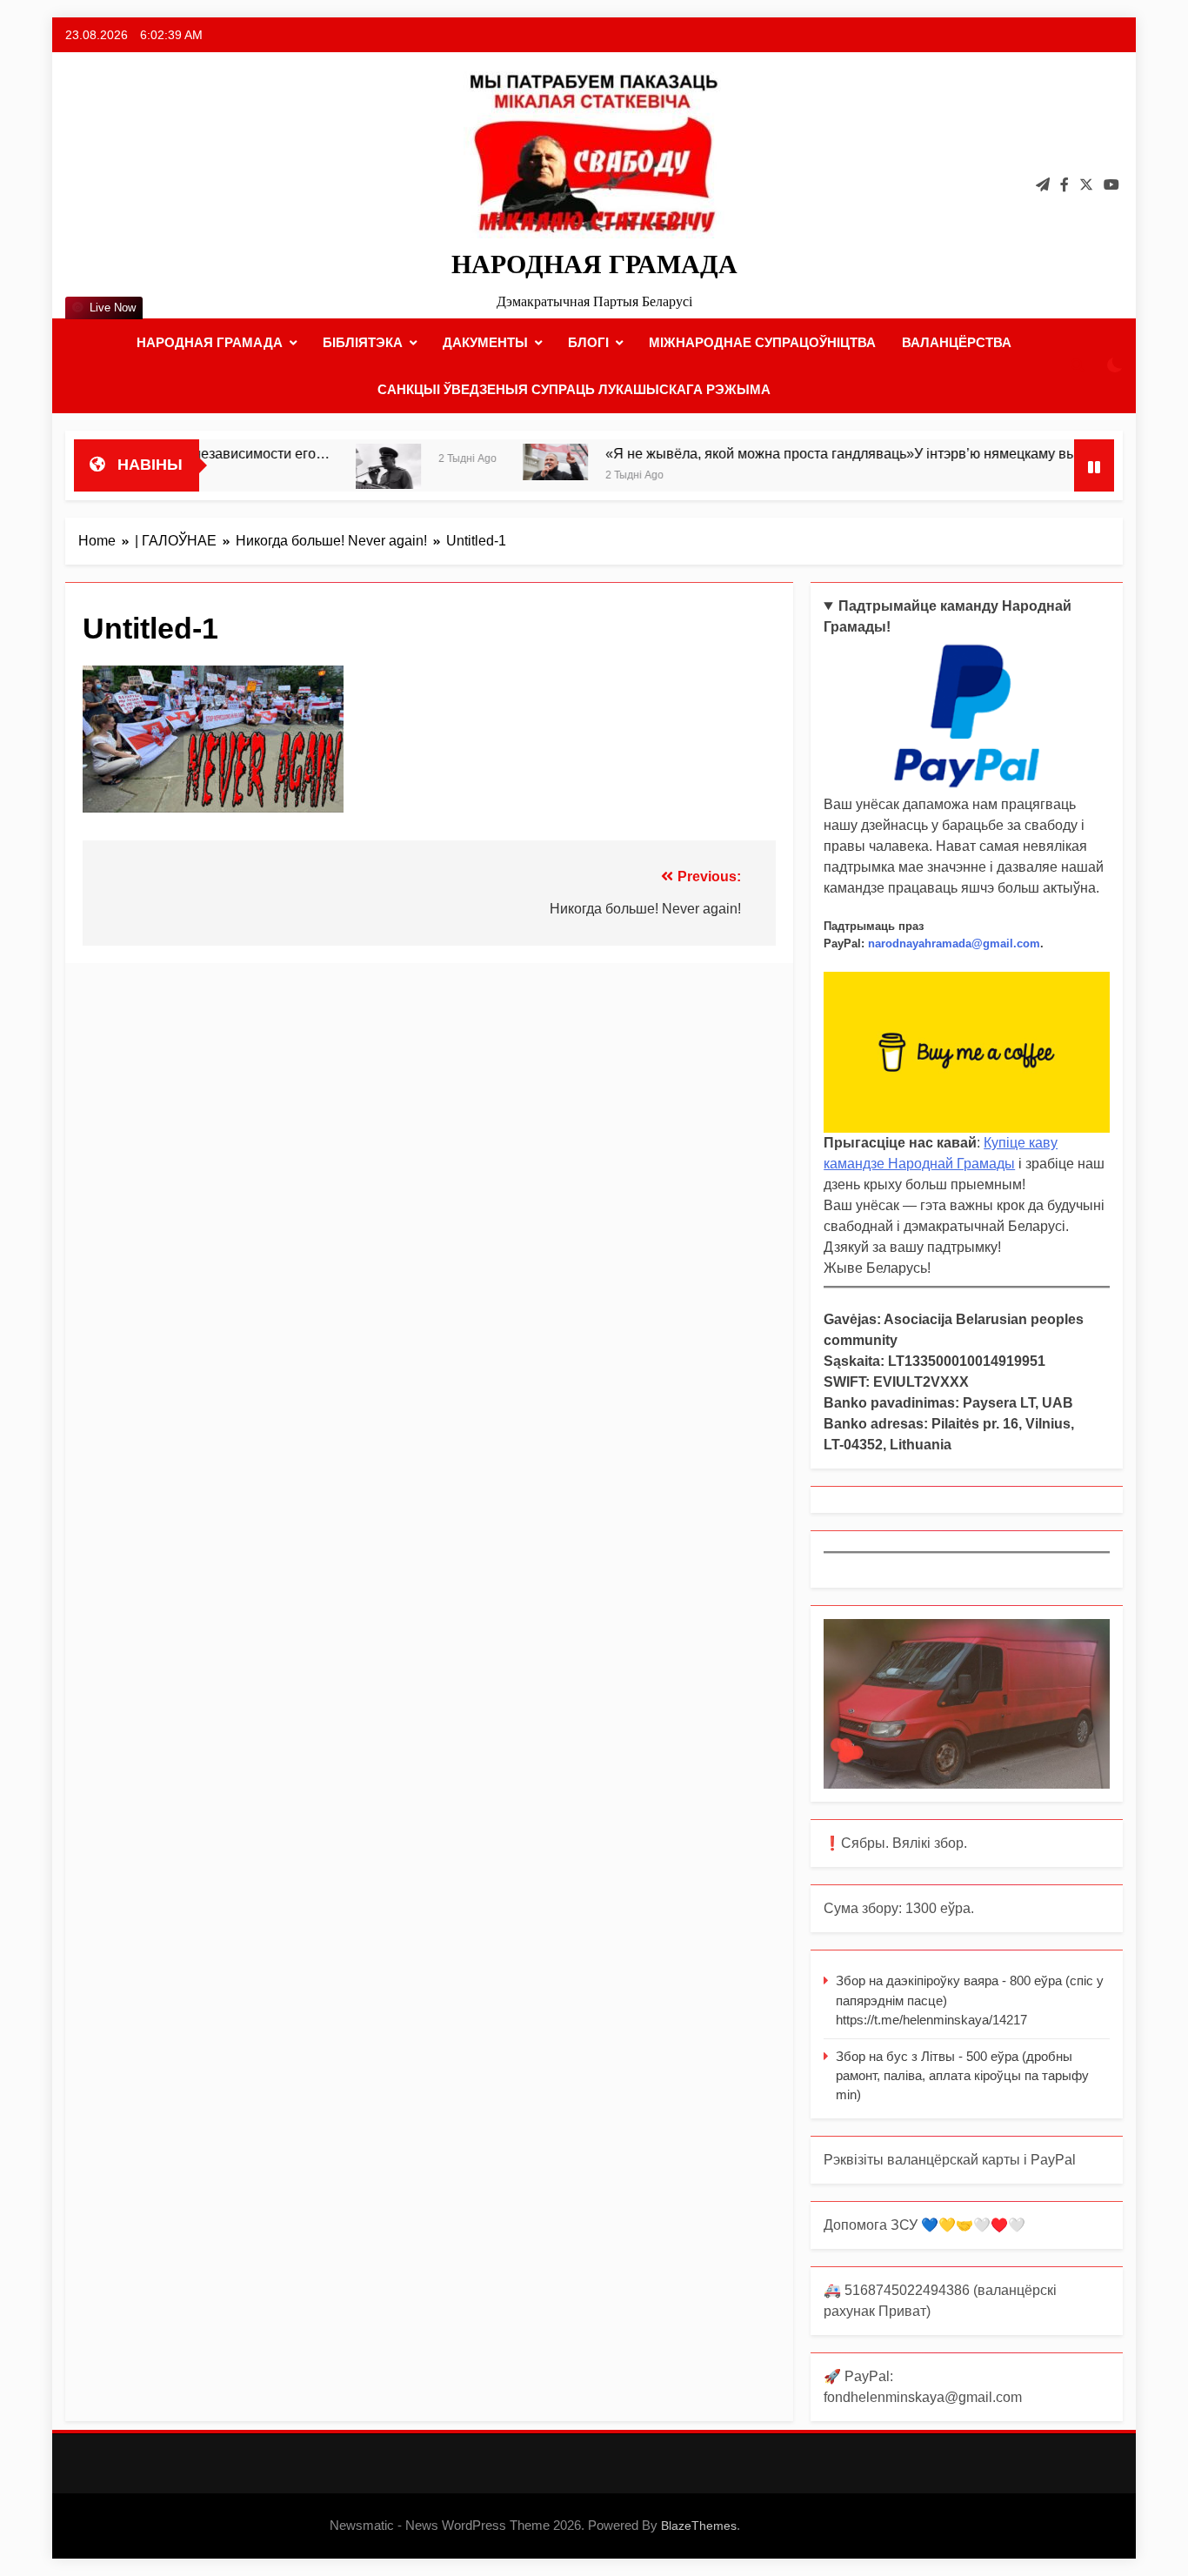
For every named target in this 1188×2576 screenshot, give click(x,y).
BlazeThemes (699, 2526)
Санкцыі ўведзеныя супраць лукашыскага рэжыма (574, 389)
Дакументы (485, 342)
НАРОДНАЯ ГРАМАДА (594, 264)
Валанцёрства (957, 342)
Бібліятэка (363, 342)
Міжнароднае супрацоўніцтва (762, 342)
